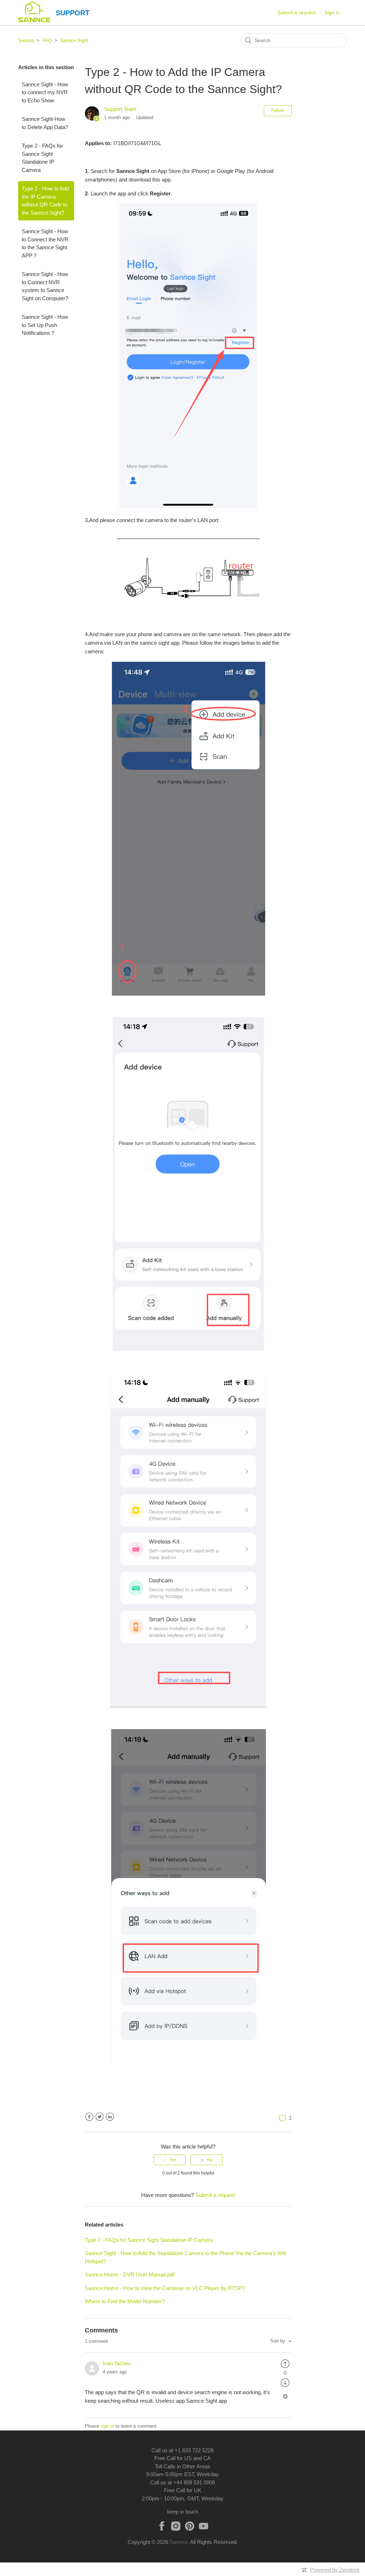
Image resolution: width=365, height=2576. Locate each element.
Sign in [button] (332, 12)
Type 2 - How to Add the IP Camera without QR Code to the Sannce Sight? (45, 201)
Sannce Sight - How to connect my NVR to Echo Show (45, 92)
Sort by (278, 2341)
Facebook (89, 2117)
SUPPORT (73, 13)
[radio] (170, 2160)
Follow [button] (278, 111)
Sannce (26, 40)
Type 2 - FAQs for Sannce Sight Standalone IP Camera (42, 158)
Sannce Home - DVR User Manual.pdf (130, 2275)
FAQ (47, 40)
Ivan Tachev (117, 2363)
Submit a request (297, 12)
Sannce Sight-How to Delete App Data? (45, 123)
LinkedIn (110, 2117)
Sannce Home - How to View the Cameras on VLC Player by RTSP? (165, 2288)
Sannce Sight (74, 40)
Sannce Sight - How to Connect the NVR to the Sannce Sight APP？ (45, 243)
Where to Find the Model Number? (125, 2301)
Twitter (100, 2117)
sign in (107, 2426)
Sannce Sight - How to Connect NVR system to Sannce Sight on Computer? (45, 286)
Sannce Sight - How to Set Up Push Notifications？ (45, 325)
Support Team (120, 109)
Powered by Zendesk (335, 2570)
